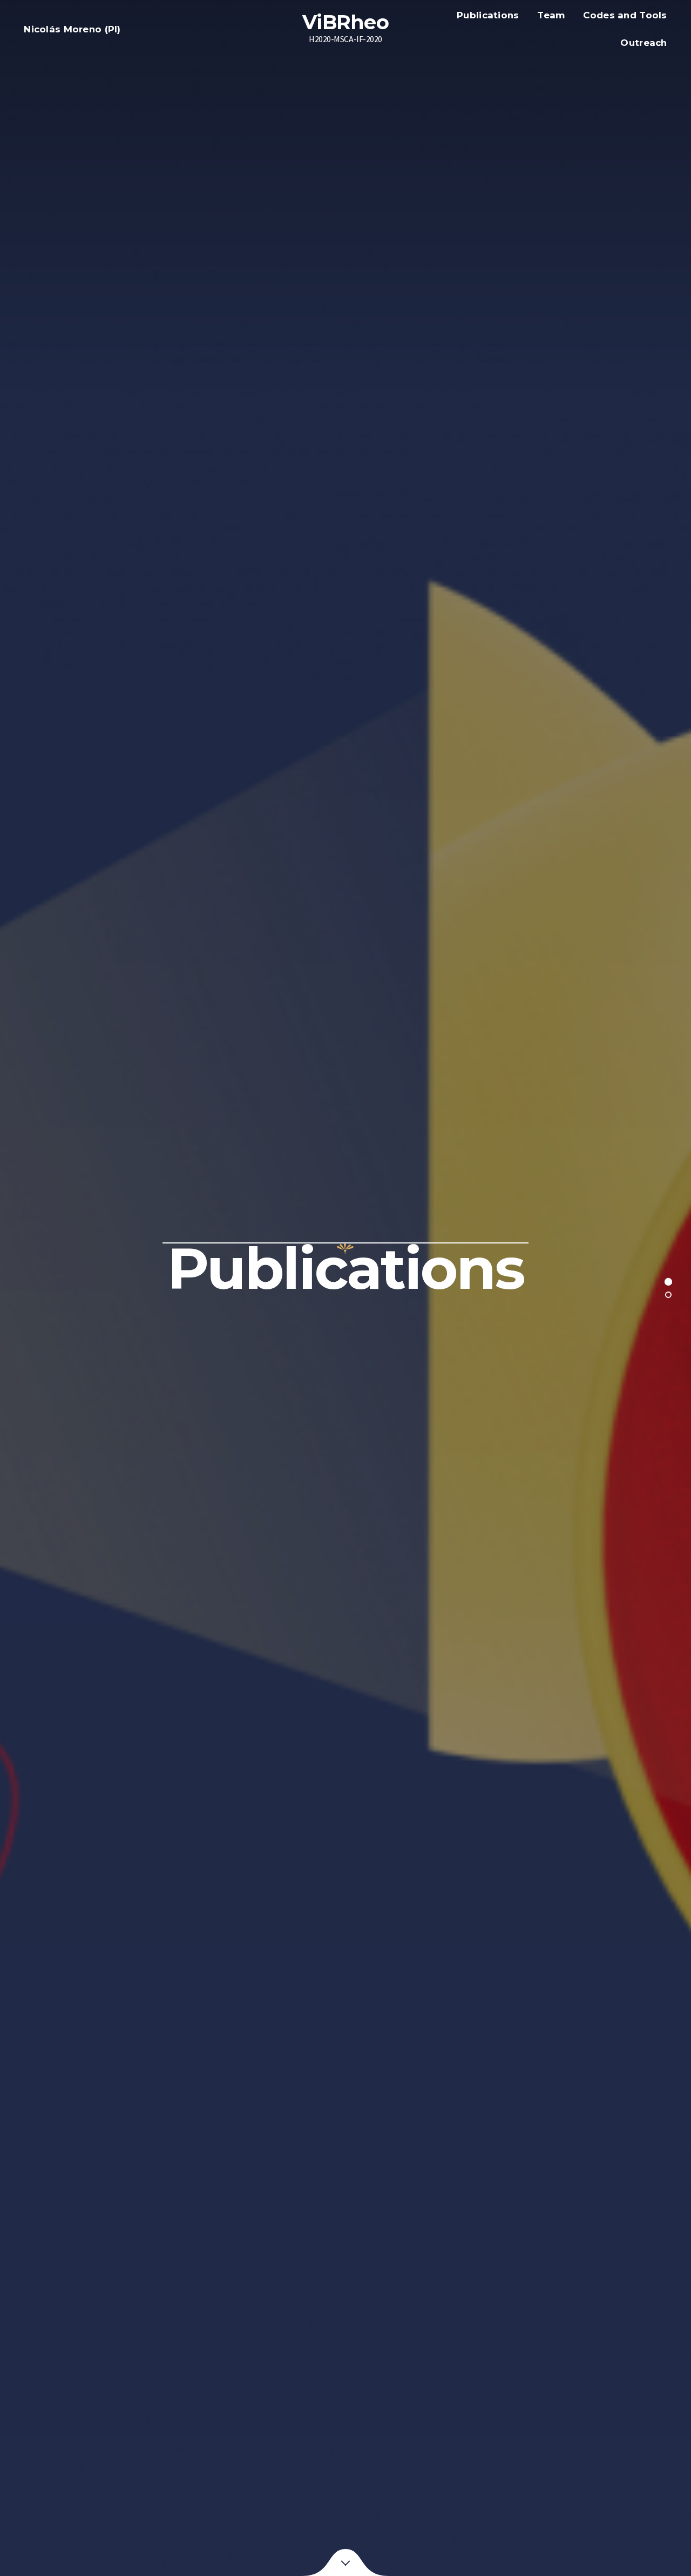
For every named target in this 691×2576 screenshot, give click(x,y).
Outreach (643, 43)
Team (551, 15)
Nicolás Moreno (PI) (72, 29)
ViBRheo (345, 22)
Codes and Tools (625, 15)
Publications (488, 15)
